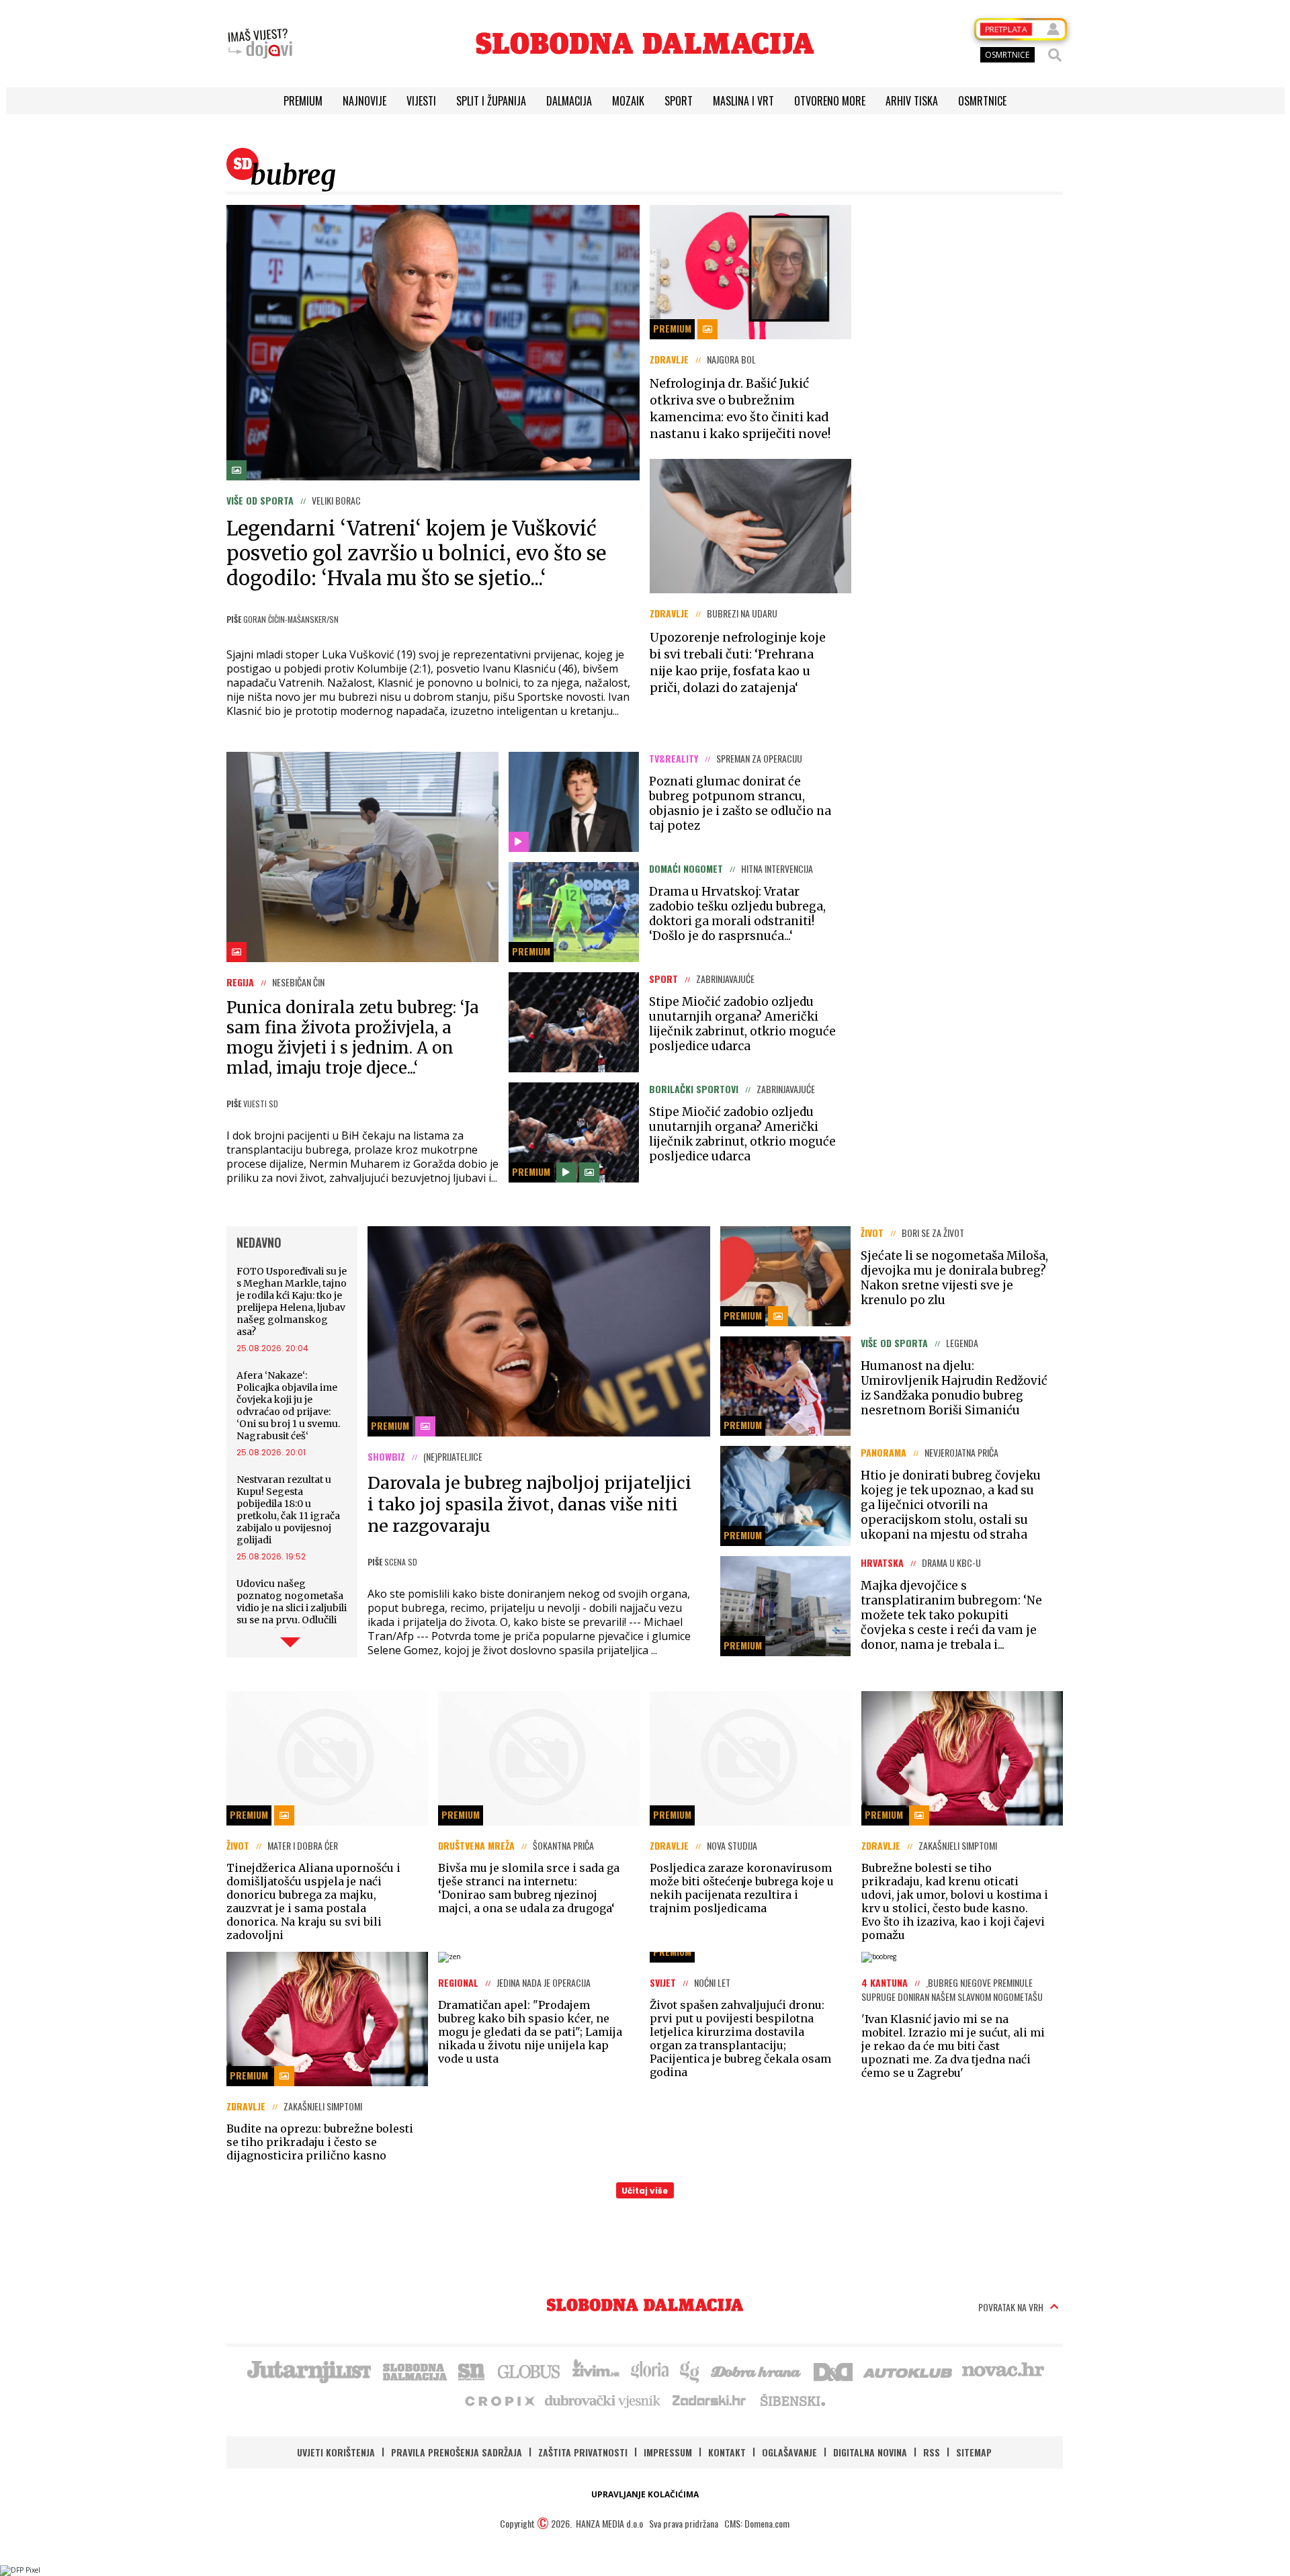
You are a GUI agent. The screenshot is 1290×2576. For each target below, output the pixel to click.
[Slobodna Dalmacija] (645, 43)
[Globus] (529, 2370)
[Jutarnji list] (308, 2370)
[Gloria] (649, 2370)
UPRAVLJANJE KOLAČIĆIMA (645, 2494)
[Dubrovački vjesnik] (603, 2400)
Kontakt (727, 2452)
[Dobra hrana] (757, 2370)
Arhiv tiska (912, 101)
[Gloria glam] (690, 2370)
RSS (932, 2452)
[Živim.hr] (596, 2370)
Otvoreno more (830, 101)
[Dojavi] (260, 44)
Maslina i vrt (743, 101)
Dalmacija (569, 101)
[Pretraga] (1055, 55)
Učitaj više (645, 2191)
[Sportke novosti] (472, 2370)
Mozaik (628, 101)
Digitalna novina (870, 2452)
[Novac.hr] (1003, 2370)
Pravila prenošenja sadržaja (457, 2452)
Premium (303, 101)
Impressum (668, 2452)
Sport (679, 101)
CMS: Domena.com (757, 2523)
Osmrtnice (982, 101)
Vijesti (421, 101)
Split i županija (491, 101)
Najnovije (364, 101)
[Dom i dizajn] (833, 2370)
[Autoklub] (908, 2370)
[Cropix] (499, 2400)
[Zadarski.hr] (709, 2400)
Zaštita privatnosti (583, 2452)
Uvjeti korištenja (336, 2452)
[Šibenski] (792, 2400)
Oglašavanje (789, 2452)
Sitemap (974, 2452)
